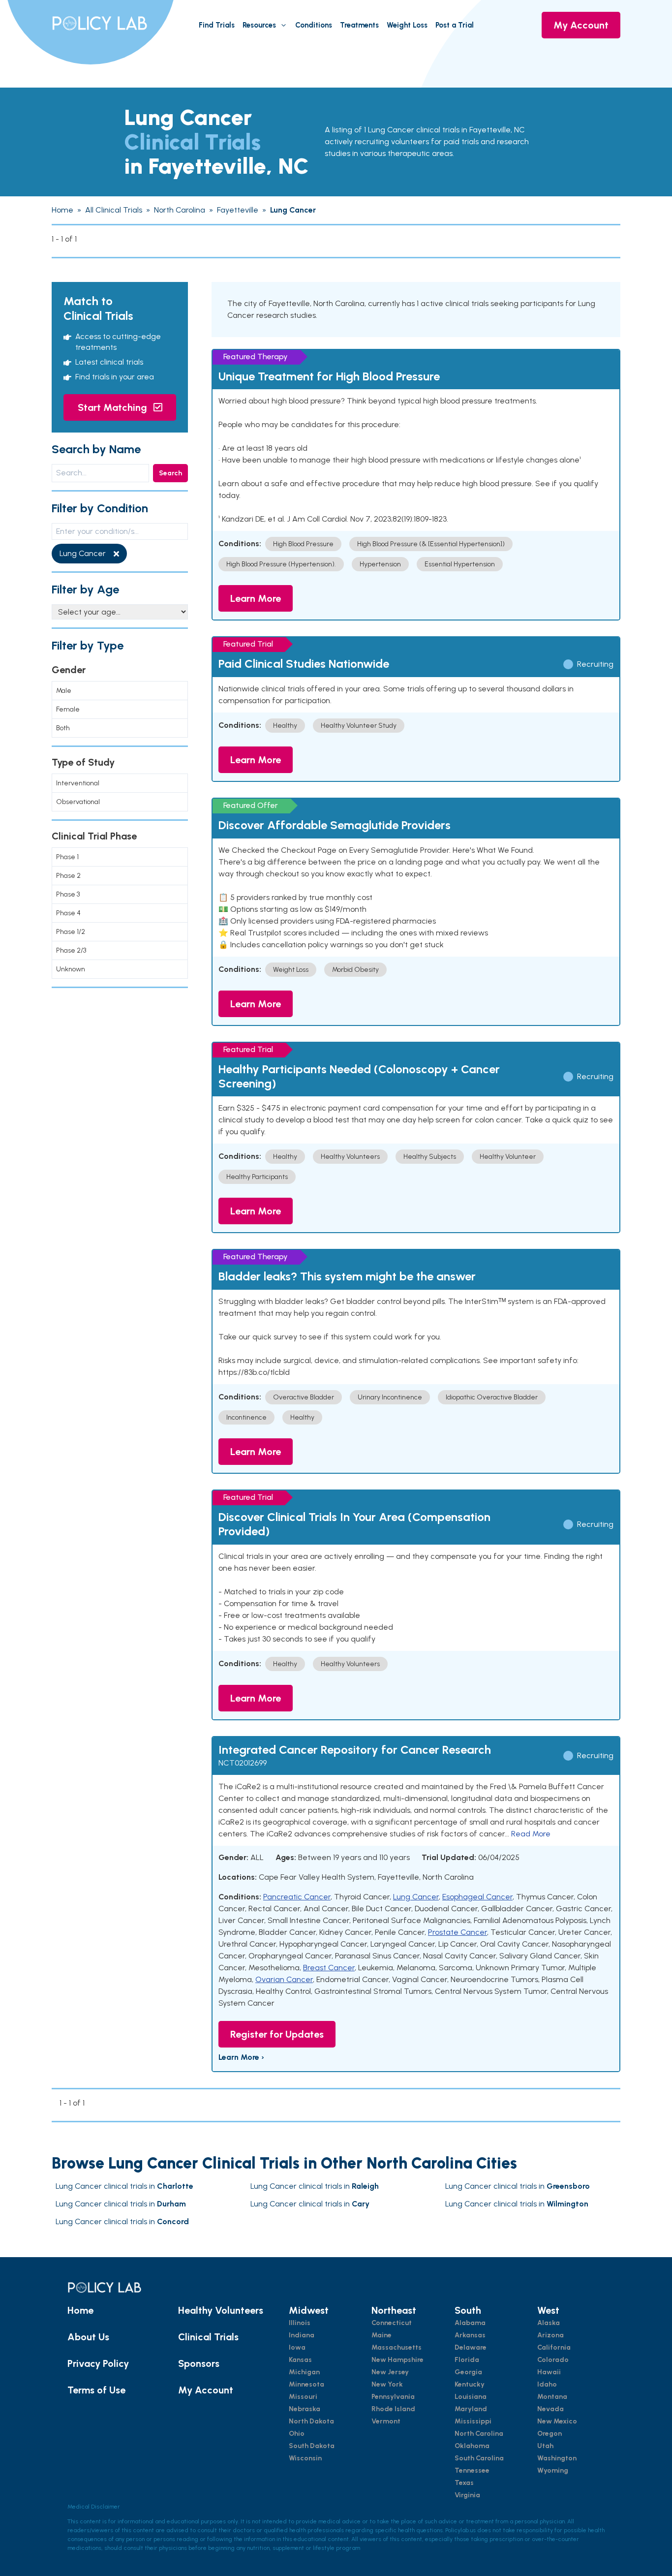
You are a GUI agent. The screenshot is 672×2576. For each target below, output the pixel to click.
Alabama (470, 2323)
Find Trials (217, 25)
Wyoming (553, 2470)
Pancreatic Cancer (297, 1897)
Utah (545, 2446)
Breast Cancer (329, 1968)
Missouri (303, 2397)
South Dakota (312, 2446)
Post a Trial (455, 25)
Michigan (304, 2372)
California (554, 2347)
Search (170, 473)
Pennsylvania (393, 2397)
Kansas (300, 2360)
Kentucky (470, 2384)
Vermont (386, 2421)
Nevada (550, 2409)
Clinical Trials (208, 2337)
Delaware (471, 2347)
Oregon (550, 2434)
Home (80, 2310)
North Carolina (479, 2434)
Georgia (468, 2372)
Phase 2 (68, 876)
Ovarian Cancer (284, 1979)
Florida (467, 2360)
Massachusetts (397, 2347)
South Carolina (479, 2458)
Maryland (471, 2409)
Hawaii (549, 2372)
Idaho (547, 2384)
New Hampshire (397, 2360)
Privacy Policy (98, 2363)
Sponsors (199, 2363)
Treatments (359, 25)
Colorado (553, 2360)
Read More (531, 1834)
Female (68, 709)
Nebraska (305, 2409)
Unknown (71, 969)
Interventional (78, 783)
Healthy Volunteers (221, 2310)
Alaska (549, 2323)
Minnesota (306, 2384)
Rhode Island (393, 2409)
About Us (88, 2337)
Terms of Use (96, 2390)
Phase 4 (68, 913)
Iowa (297, 2347)
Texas (464, 2483)
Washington (557, 2458)
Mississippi (473, 2421)
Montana (552, 2397)
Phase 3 (68, 894)
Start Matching (114, 407)
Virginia (467, 2495)
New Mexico (557, 2421)
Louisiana (471, 2397)
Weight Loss (407, 25)
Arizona (550, 2335)
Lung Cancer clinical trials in (124, 2186)
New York (387, 2384)
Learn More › (241, 2057)
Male (64, 691)
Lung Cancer (416, 1897)
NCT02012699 (243, 1763)
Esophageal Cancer (477, 1897)
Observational (78, 802)
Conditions (314, 25)
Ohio (297, 2434)
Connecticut (392, 2323)
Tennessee (472, 2470)
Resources (259, 25)
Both (63, 728)
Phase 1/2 (71, 932)
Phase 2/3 (71, 950)
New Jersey (390, 2372)
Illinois (300, 2323)
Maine (382, 2335)
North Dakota (311, 2421)
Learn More (256, 598)
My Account (581, 25)
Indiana (302, 2335)
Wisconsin (305, 2458)
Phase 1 (67, 857)
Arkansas (470, 2335)
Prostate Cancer (458, 1932)
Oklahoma (472, 2446)
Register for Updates (277, 2034)
